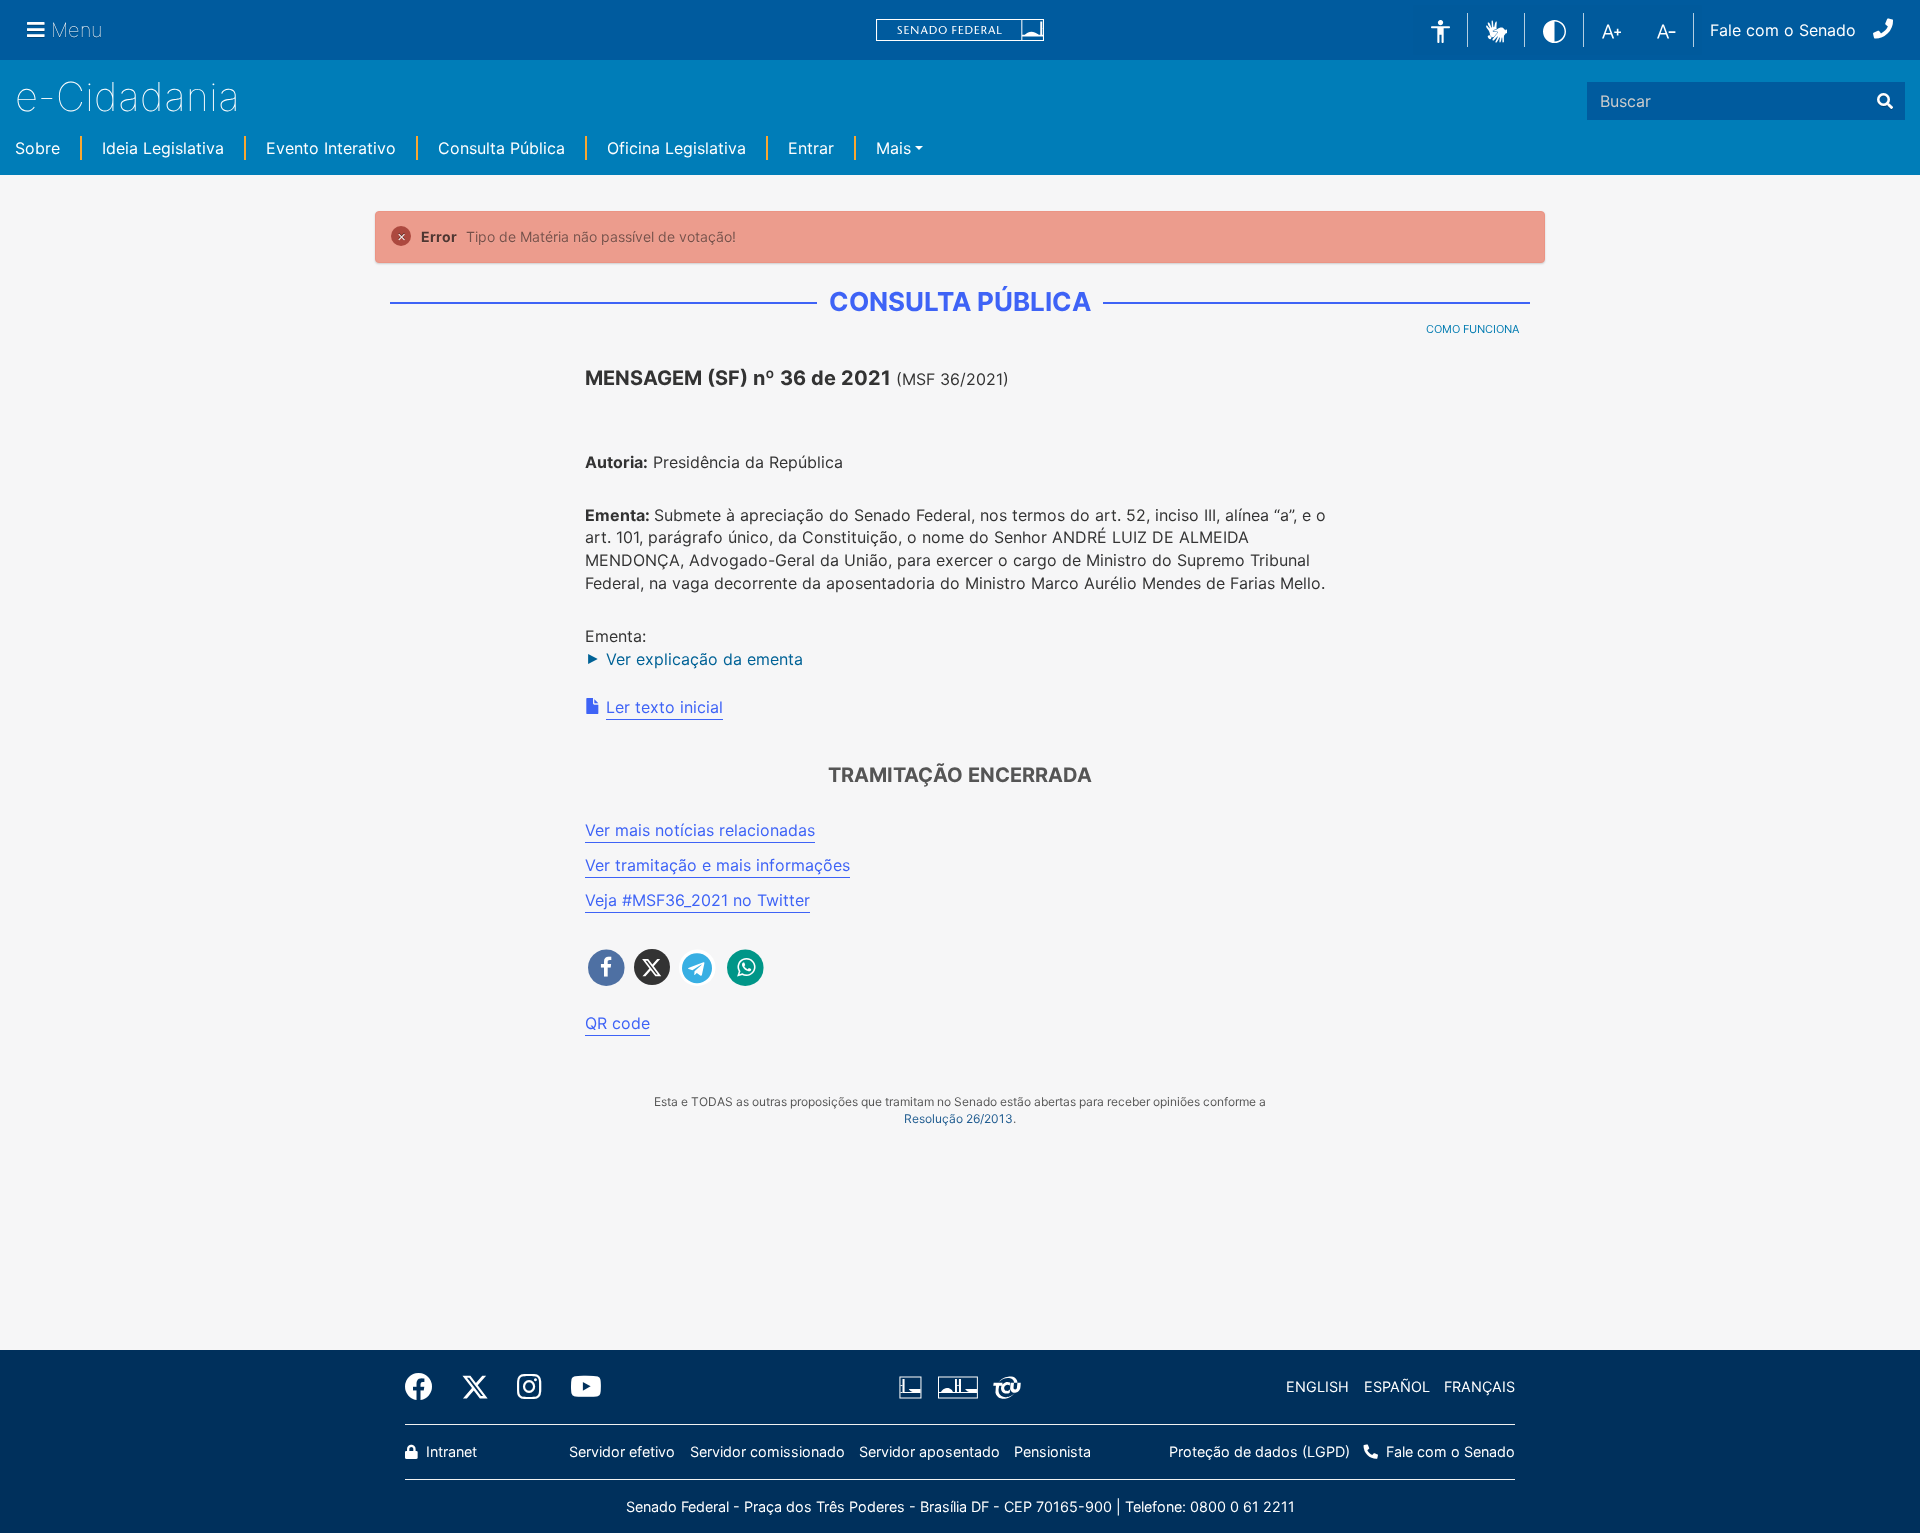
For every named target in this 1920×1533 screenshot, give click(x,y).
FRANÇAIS (1479, 1386)
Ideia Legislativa (163, 148)
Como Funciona (1472, 329)
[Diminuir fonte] (1666, 30)
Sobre (37, 148)
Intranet (449, 1451)
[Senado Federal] (960, 30)
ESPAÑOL (1397, 1386)
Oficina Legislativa (676, 148)
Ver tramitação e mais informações (717, 865)
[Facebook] (426, 1387)
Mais (893, 148)
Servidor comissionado (767, 1451)
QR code (617, 1023)
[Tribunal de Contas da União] (1003, 1387)
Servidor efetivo (622, 1451)
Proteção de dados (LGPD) (1259, 1451)
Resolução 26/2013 (958, 1118)
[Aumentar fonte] (1611, 30)
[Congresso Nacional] (957, 1387)
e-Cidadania (127, 96)
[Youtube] (579, 1387)
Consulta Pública (501, 148)
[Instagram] (529, 1387)
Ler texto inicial (664, 707)
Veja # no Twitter (697, 900)
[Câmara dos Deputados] (914, 1387)
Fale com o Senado (1783, 30)
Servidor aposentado (929, 1451)
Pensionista (1052, 1451)
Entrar (811, 148)
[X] (475, 1387)
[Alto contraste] (1554, 29)
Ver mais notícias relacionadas (700, 830)
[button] (1496, 29)
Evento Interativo (331, 148)
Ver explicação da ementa (704, 659)
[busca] (1885, 101)
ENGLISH (1317, 1386)
